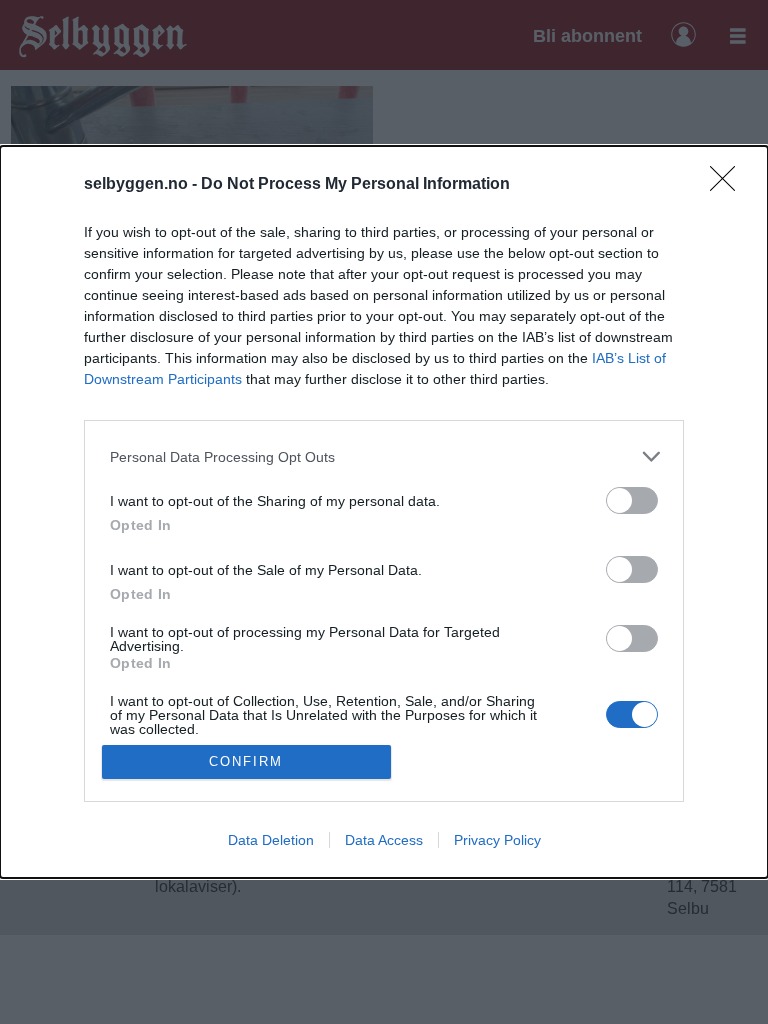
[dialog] (384, 511)
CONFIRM (246, 761)
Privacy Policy (497, 840)
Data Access (384, 840)
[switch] (632, 500)
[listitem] (384, 456)
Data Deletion (271, 840)
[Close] (729, 185)
